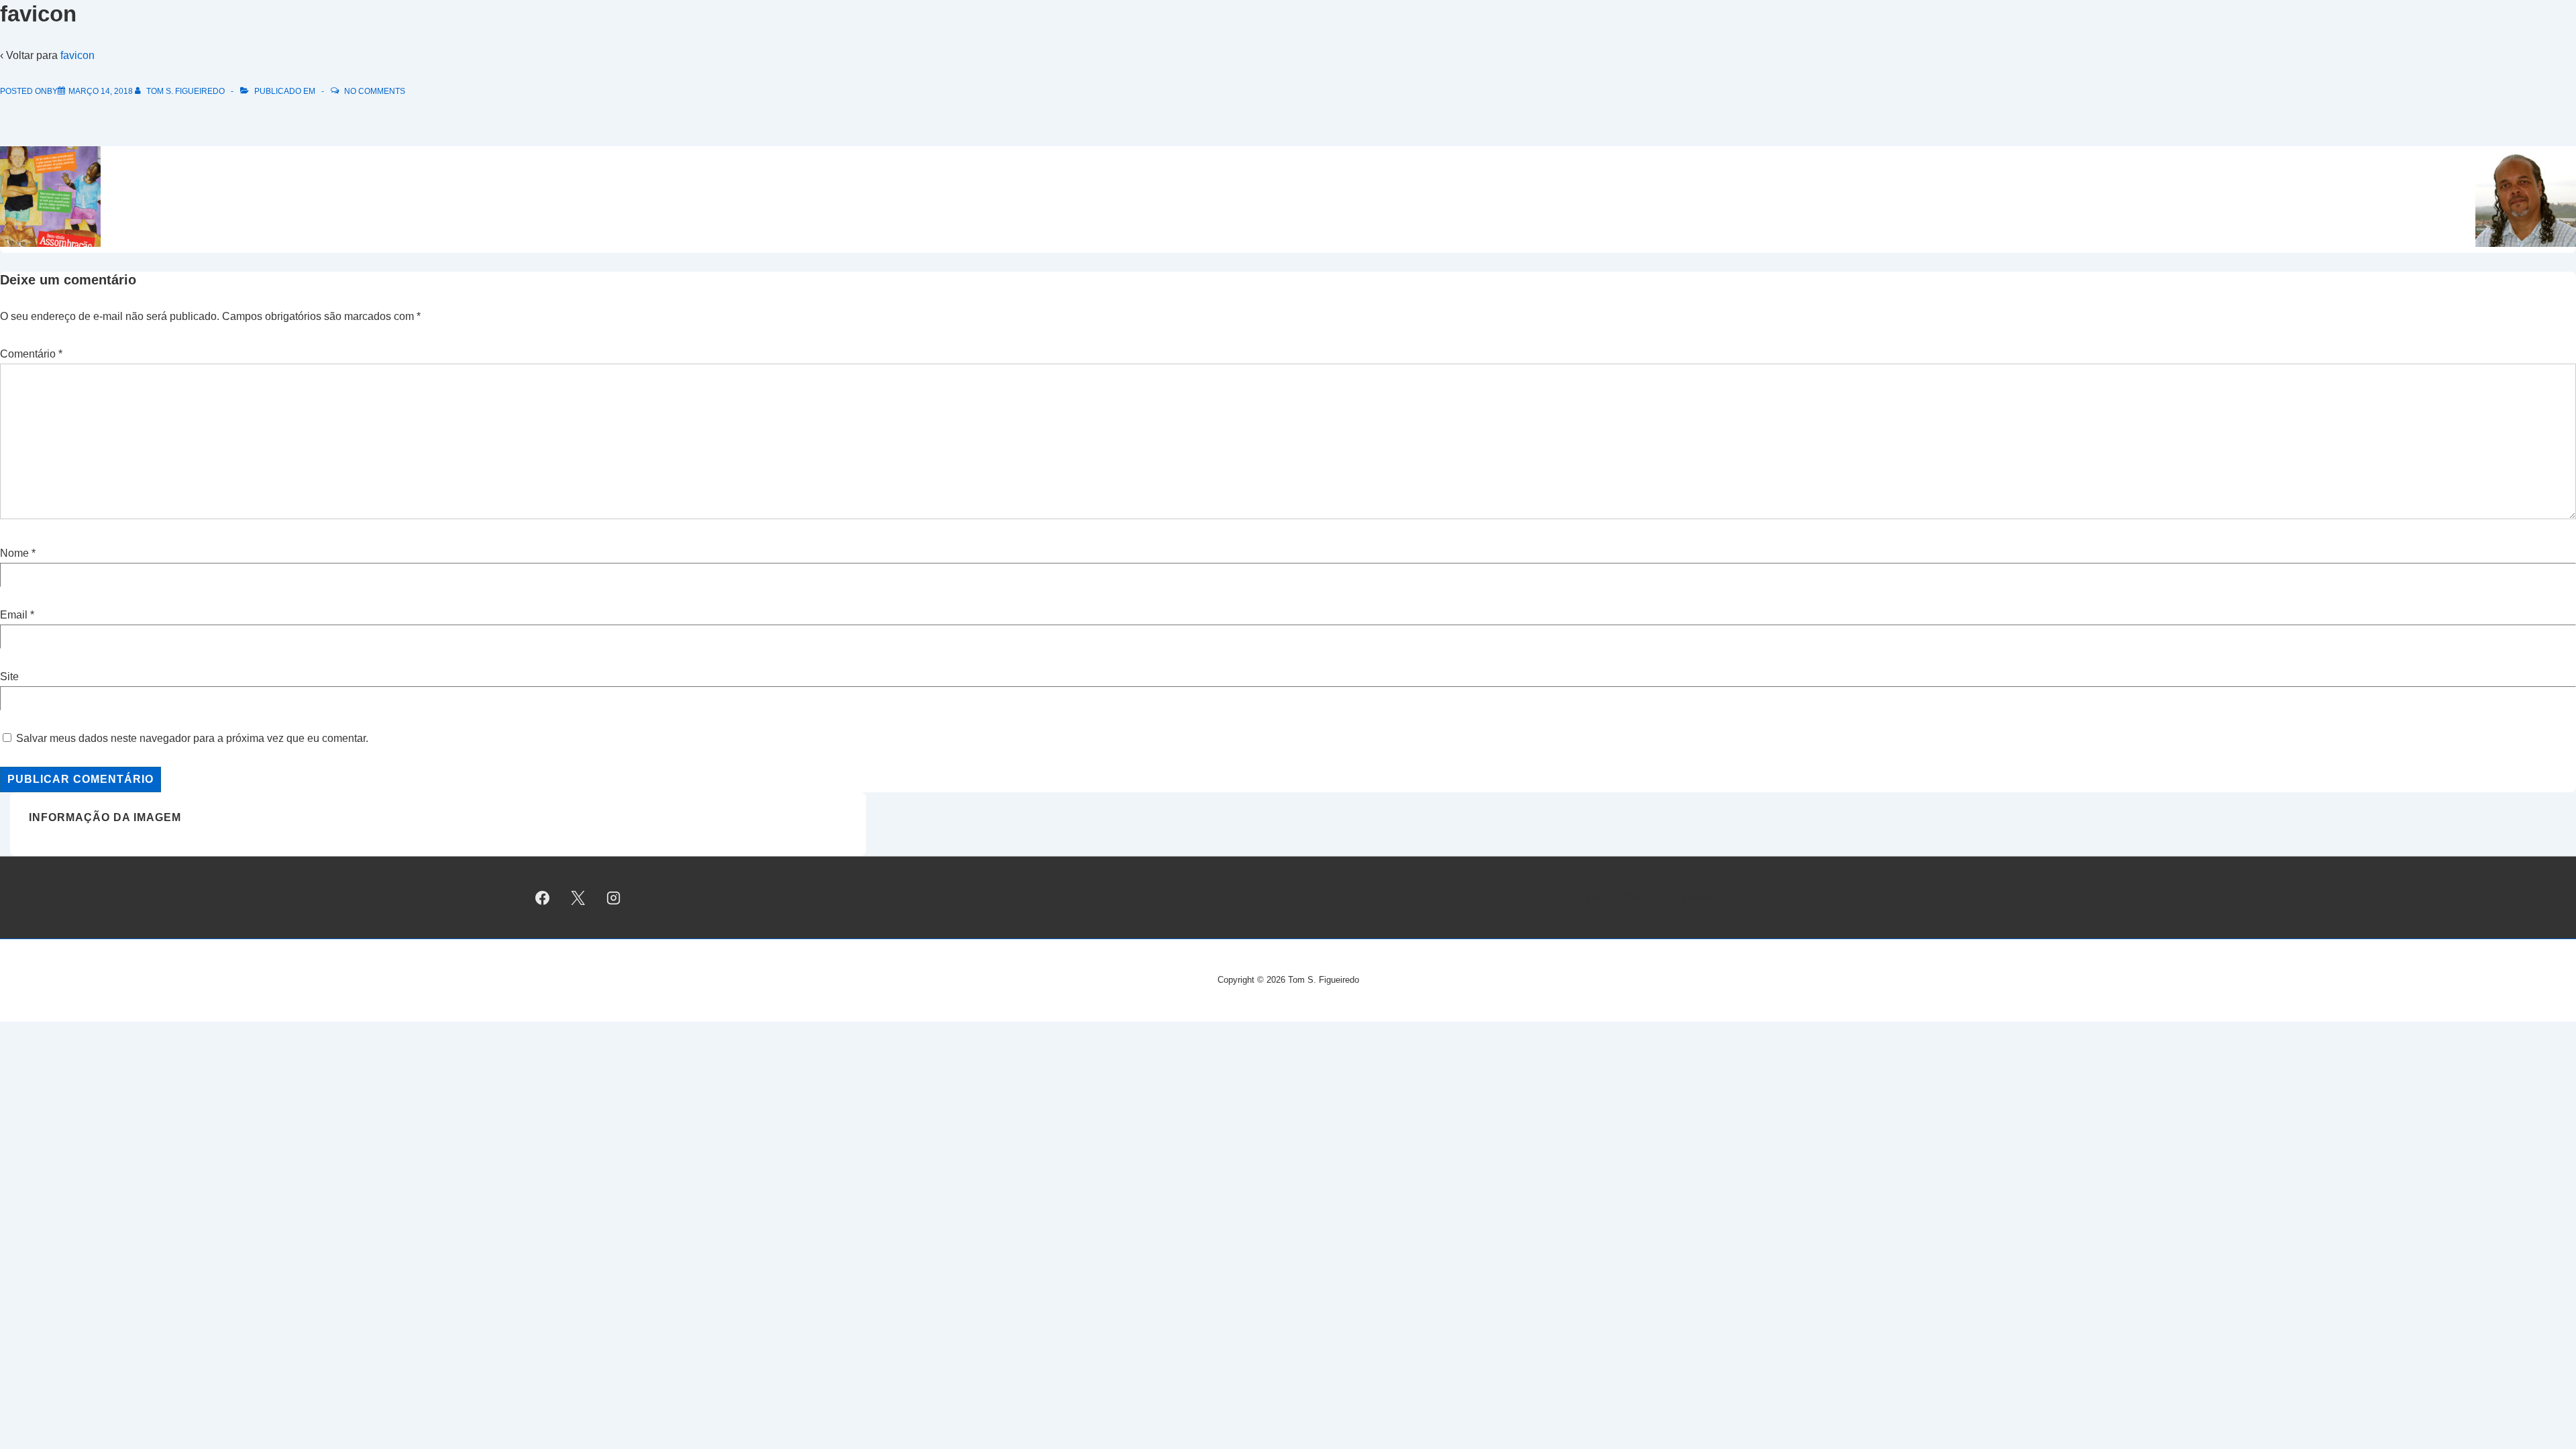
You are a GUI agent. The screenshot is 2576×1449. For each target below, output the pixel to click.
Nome (14, 553)
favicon (77, 55)
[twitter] (578, 898)
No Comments (375, 91)
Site (9, 677)
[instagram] (614, 898)
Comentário (31, 354)
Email (14, 615)
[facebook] (543, 898)
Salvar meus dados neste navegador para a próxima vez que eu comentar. (192, 738)
